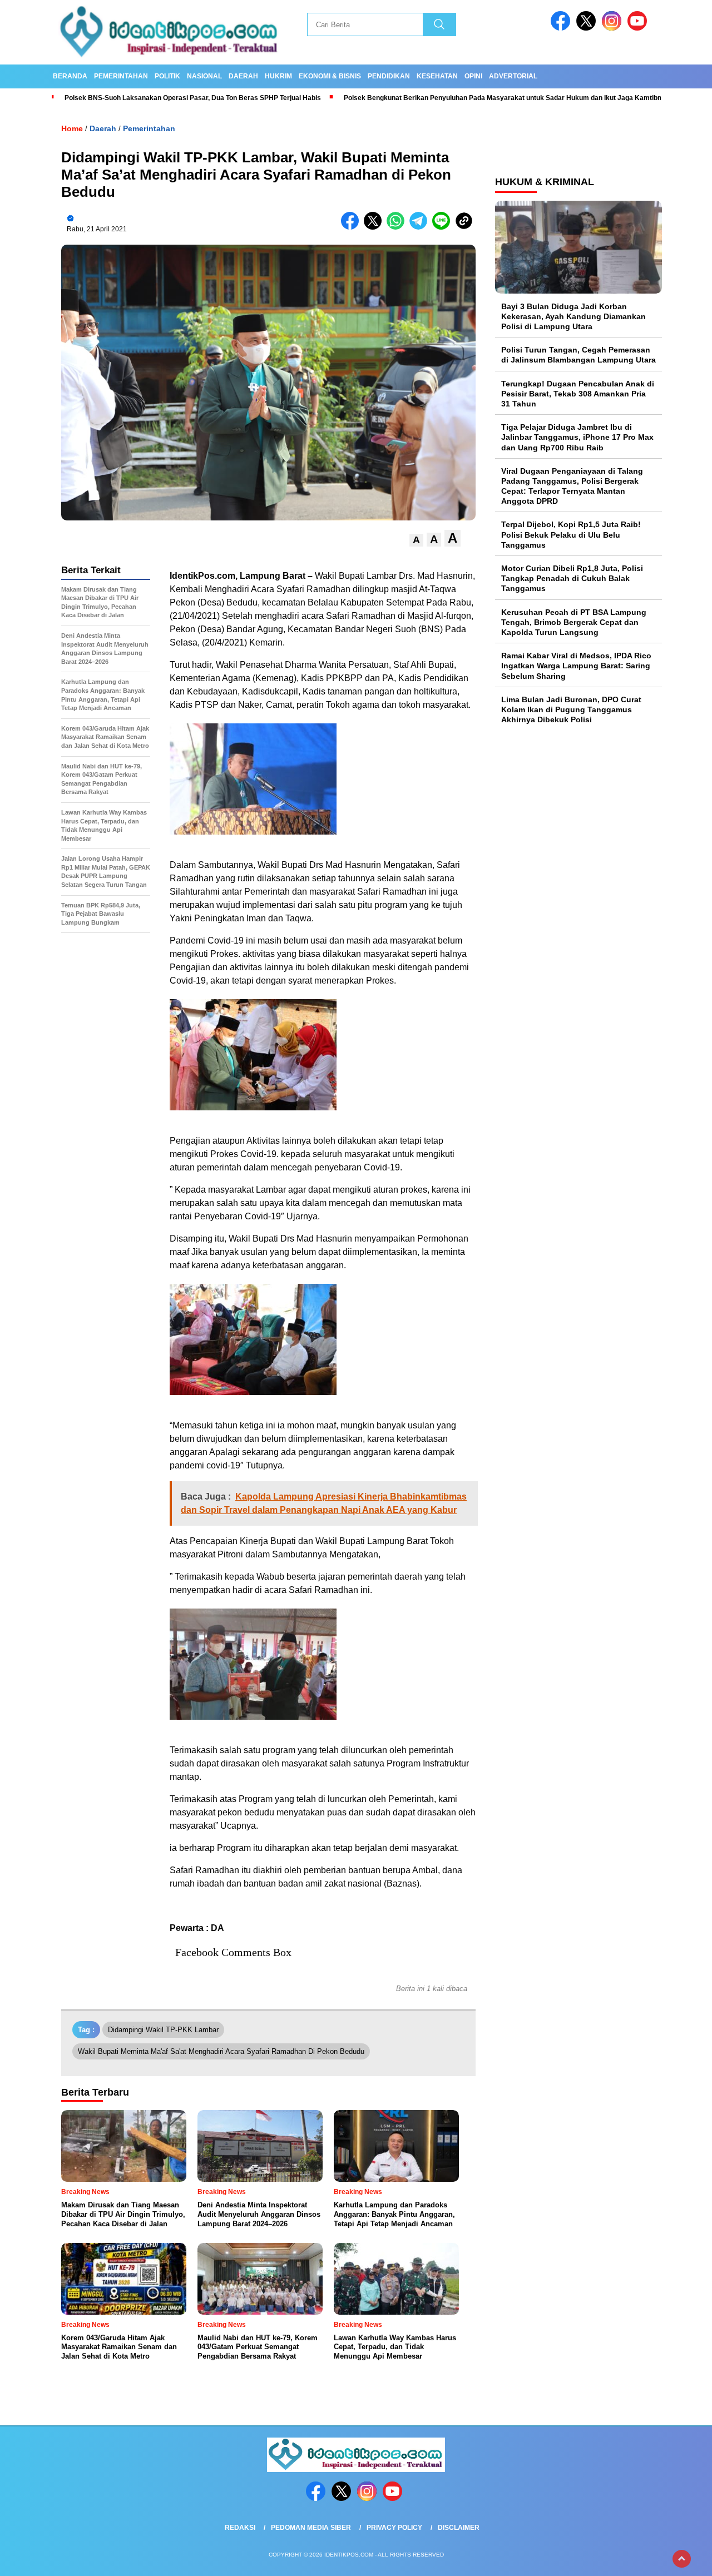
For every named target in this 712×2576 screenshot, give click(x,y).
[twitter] (588, 28)
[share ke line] (444, 227)
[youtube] (639, 28)
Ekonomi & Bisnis (330, 76)
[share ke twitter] (375, 227)
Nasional (204, 76)
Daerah (243, 76)
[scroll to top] (682, 2559)
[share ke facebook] (352, 227)
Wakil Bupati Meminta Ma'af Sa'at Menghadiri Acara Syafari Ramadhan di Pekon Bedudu (221, 2051)
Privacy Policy (394, 2528)
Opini (473, 76)
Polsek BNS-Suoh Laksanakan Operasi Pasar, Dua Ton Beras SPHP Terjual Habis (193, 98)
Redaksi (240, 2528)
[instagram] (614, 28)
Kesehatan (437, 76)
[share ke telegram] (421, 227)
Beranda (70, 76)
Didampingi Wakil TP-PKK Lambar (163, 2030)
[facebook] (562, 28)
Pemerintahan (121, 76)
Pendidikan (389, 76)
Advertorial (513, 76)
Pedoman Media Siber (311, 2528)
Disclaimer (459, 2528)
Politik (167, 76)
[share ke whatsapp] (398, 227)
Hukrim (278, 76)
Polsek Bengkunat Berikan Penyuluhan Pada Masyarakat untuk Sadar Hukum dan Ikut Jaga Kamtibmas (508, 98)
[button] (416, 540)
